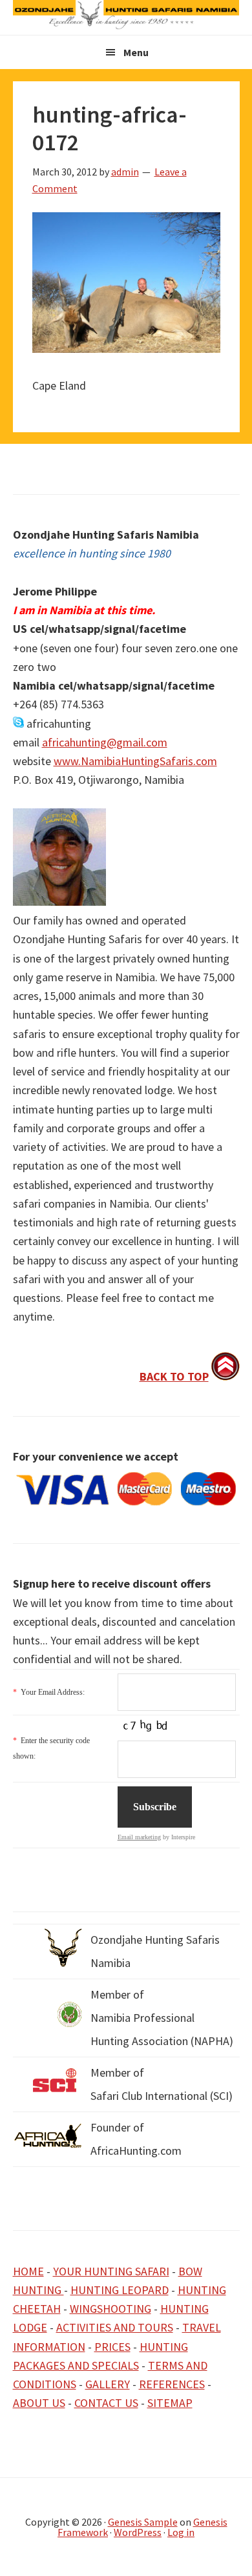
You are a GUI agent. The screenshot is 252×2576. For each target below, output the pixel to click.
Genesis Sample (143, 2522)
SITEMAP (170, 2403)
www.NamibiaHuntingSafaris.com (135, 761)
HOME (28, 2271)
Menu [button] (136, 52)
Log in (181, 2532)
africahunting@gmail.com (105, 742)
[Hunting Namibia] (126, 25)
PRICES (112, 2347)
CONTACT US (106, 2403)
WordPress (138, 2532)
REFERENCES (172, 2384)
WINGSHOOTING (110, 2309)
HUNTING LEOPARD (120, 2290)
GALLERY (108, 2384)
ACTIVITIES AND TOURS (115, 2327)
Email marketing (139, 1837)
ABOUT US (39, 2403)
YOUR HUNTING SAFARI (111, 2271)
